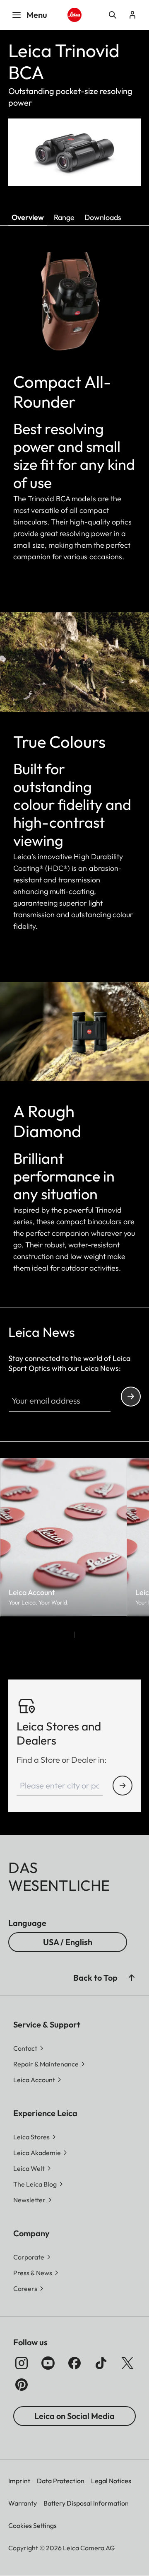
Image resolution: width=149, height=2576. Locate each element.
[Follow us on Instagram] (22, 2363)
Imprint (19, 2481)
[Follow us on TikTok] (101, 2363)
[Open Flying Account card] (132, 15)
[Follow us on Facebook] (74, 2363)
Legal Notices (111, 2481)
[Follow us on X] (127, 2363)
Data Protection (61, 2481)
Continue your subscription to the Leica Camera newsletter (131, 1397)
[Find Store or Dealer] (123, 1786)
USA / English (68, 1942)
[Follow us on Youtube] (48, 2363)
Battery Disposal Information (86, 2503)
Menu (37, 15)
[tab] (74, 1635)
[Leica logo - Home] (74, 15)
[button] (132, 1978)
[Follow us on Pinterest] (22, 2385)
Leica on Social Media (74, 2416)
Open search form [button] (113, 15)
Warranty (23, 2503)
